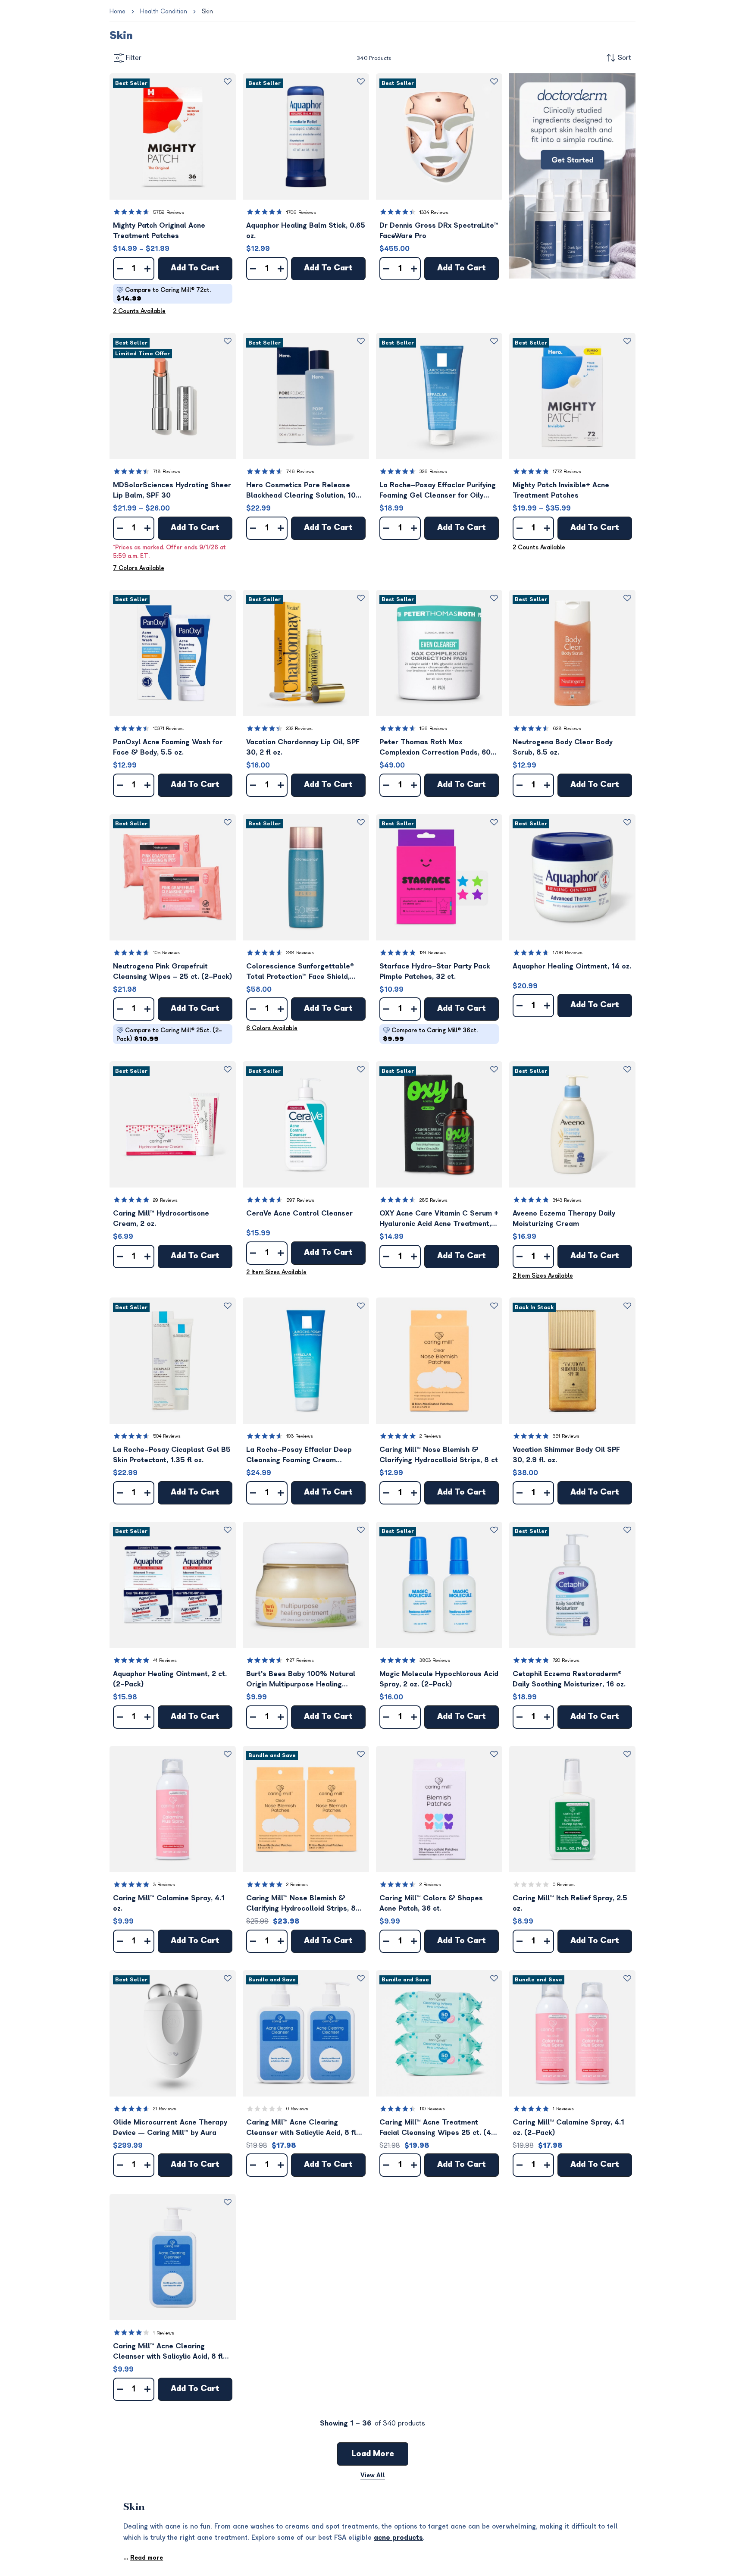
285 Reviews (434, 1200)
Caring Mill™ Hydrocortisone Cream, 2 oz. (161, 1219)
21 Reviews (165, 2109)
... (143, 2558)
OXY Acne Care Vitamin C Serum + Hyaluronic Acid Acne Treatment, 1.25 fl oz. (439, 1219)
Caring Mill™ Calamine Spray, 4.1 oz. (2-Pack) (568, 2128)
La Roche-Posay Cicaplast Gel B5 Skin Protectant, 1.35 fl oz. (172, 1455)
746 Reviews (300, 472)
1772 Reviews (567, 472)
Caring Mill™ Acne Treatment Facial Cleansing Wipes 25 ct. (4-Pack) (437, 2128)
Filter (134, 58)
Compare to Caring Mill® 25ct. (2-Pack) (169, 1035)
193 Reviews (300, 1436)
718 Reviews (167, 472)
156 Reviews (433, 729)
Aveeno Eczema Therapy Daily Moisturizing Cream (564, 1219)
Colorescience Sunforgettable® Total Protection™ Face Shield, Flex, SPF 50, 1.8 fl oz (300, 972)
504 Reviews (167, 1436)
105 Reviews (166, 953)
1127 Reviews (300, 1660)
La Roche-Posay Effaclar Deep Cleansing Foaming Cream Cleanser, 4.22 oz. (299, 1456)
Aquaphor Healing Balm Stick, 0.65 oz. (306, 231)
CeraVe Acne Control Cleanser (299, 1213)
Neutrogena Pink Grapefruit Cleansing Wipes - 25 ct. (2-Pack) (173, 971)
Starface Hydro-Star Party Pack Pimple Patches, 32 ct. (435, 971)
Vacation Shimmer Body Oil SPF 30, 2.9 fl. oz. (566, 1455)
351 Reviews (566, 1436)
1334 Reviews (434, 212)
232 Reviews (299, 729)
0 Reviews (564, 1885)
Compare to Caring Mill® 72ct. (164, 294)
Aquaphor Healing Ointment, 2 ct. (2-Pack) (170, 1679)
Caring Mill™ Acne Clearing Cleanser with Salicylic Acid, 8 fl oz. (168, 2352)
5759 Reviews (169, 212)
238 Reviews (300, 953)
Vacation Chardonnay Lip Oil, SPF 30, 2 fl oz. (303, 747)
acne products (398, 2538)
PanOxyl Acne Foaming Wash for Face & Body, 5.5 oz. (168, 747)
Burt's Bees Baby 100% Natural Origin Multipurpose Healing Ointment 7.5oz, (301, 1680)
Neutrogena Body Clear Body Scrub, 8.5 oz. (563, 747)
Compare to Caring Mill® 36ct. (430, 1035)
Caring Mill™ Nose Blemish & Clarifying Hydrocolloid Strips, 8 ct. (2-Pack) (301, 1904)
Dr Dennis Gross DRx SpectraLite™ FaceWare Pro (439, 231)
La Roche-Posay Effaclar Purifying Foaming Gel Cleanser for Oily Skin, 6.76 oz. (438, 491)
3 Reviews (164, 1885)
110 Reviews (432, 2109)
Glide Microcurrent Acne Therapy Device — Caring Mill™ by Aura (170, 2128)
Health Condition (164, 11)
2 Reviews (430, 1436)
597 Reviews (300, 1200)
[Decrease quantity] (120, 269)
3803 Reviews (435, 1660)
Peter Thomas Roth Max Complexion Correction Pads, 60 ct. (435, 748)
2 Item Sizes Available (276, 1272)
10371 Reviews (168, 729)
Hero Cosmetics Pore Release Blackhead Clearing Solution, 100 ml (303, 491)
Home (117, 11)
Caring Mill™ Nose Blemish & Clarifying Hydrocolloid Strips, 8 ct (439, 1455)
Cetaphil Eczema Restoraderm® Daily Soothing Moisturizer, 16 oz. (569, 1679)
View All (373, 2475)
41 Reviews (165, 1660)
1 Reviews (563, 2109)
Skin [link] (207, 11)
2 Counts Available (139, 311)
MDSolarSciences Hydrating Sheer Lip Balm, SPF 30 (172, 490)
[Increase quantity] (147, 269)
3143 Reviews (567, 1200)
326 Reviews (433, 472)
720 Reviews (566, 1660)
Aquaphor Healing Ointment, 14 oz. (572, 966)
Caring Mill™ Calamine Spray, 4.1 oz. (169, 1903)
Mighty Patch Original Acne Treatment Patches (159, 231)
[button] (173, 136)
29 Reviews (165, 1200)
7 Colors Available (139, 568)
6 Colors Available (272, 1028)
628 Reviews (567, 729)
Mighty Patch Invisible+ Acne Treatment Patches (561, 490)
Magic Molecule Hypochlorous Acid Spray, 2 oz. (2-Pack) (439, 1679)
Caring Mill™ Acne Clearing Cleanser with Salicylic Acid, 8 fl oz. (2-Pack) (301, 2128)
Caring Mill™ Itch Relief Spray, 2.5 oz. (570, 1903)
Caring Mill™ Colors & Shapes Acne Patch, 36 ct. (431, 1903)
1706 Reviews (301, 212)
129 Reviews (433, 953)
